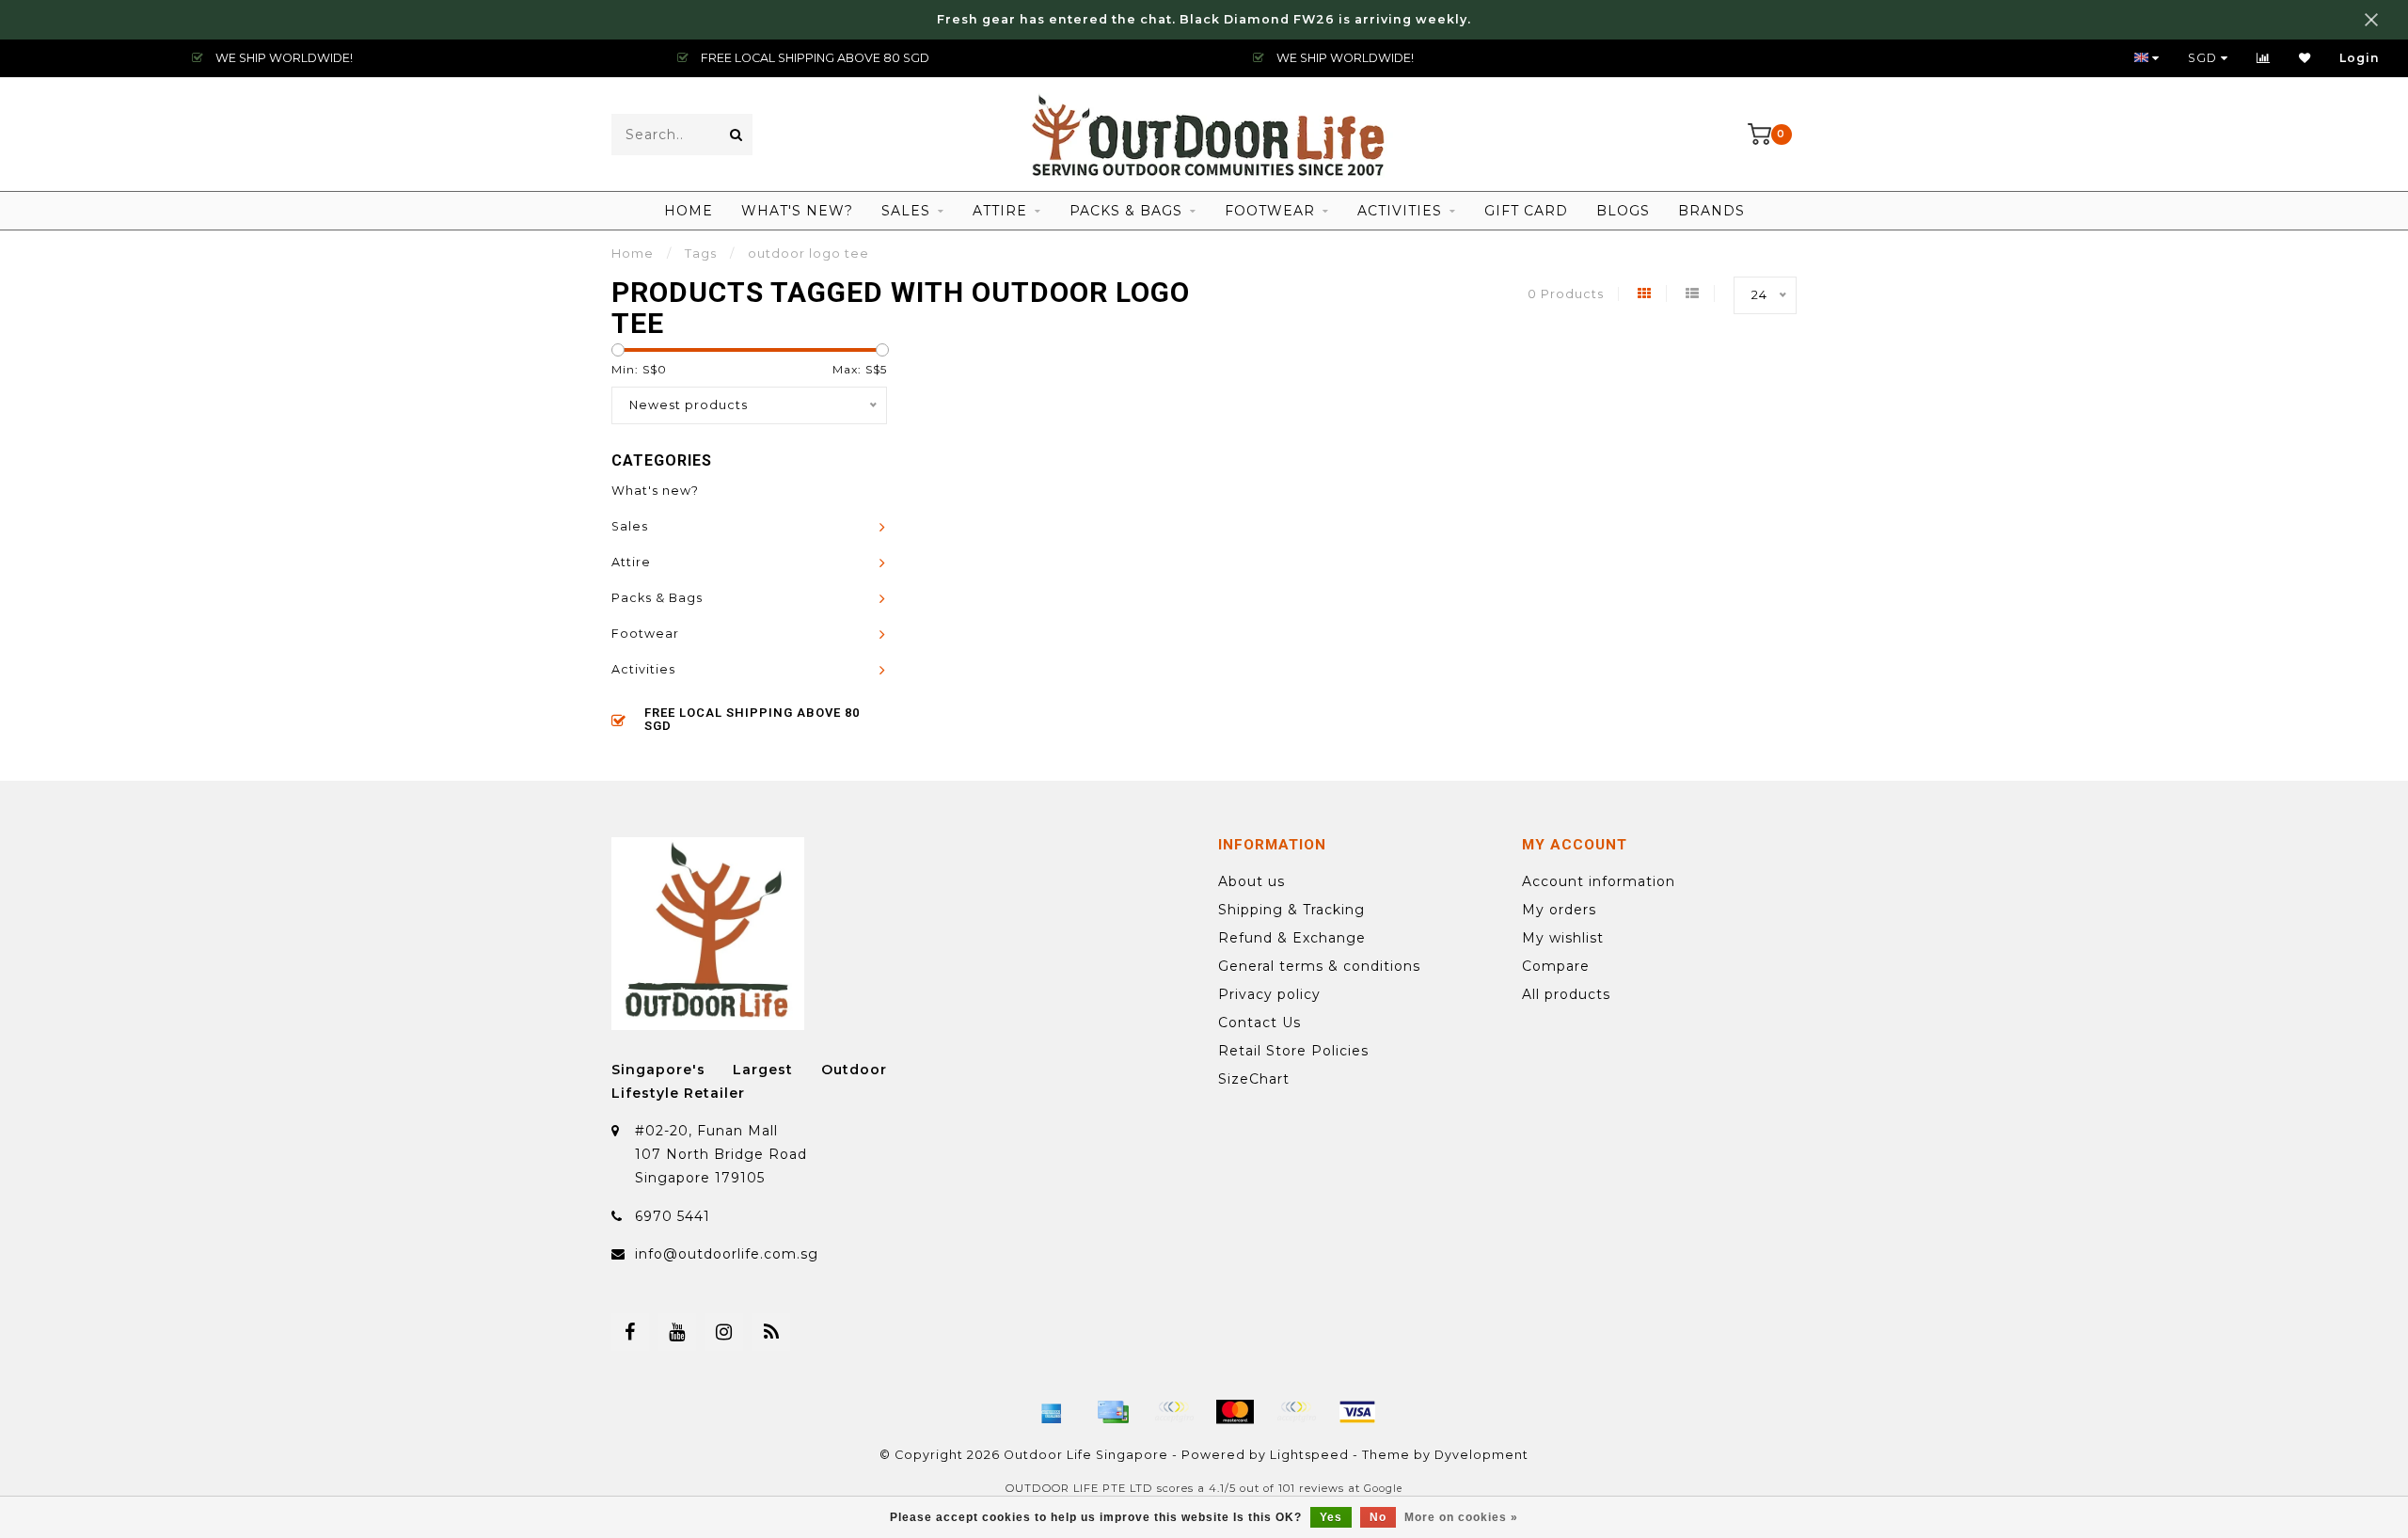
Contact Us (1259, 1023)
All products (1566, 994)
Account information (1599, 881)
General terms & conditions (1319, 966)
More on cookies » (1461, 1517)
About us (1252, 881)
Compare (1556, 966)
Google (1383, 1489)
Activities (1400, 211)
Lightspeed (1309, 1455)
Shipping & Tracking (1291, 910)
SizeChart (1254, 1079)
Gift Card (1526, 211)
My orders (1559, 910)
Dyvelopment (1481, 1455)
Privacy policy (1269, 994)
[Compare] (2264, 58)
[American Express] (1052, 1412)
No (1378, 1517)
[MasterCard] (1235, 1412)
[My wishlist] (2305, 58)
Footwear (1270, 211)
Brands (1711, 211)
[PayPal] (1296, 1412)
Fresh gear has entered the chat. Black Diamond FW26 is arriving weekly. (1204, 19)
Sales (906, 211)
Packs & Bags (1126, 211)
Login (2360, 58)
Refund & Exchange (1292, 938)
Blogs (1623, 211)
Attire (1000, 211)
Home (689, 211)
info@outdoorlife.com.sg (727, 1254)
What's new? (797, 211)
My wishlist (1563, 938)
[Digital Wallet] (1174, 1412)
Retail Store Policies (1293, 1051)
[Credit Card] (1113, 1412)
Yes (1331, 1517)
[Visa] (1357, 1412)
